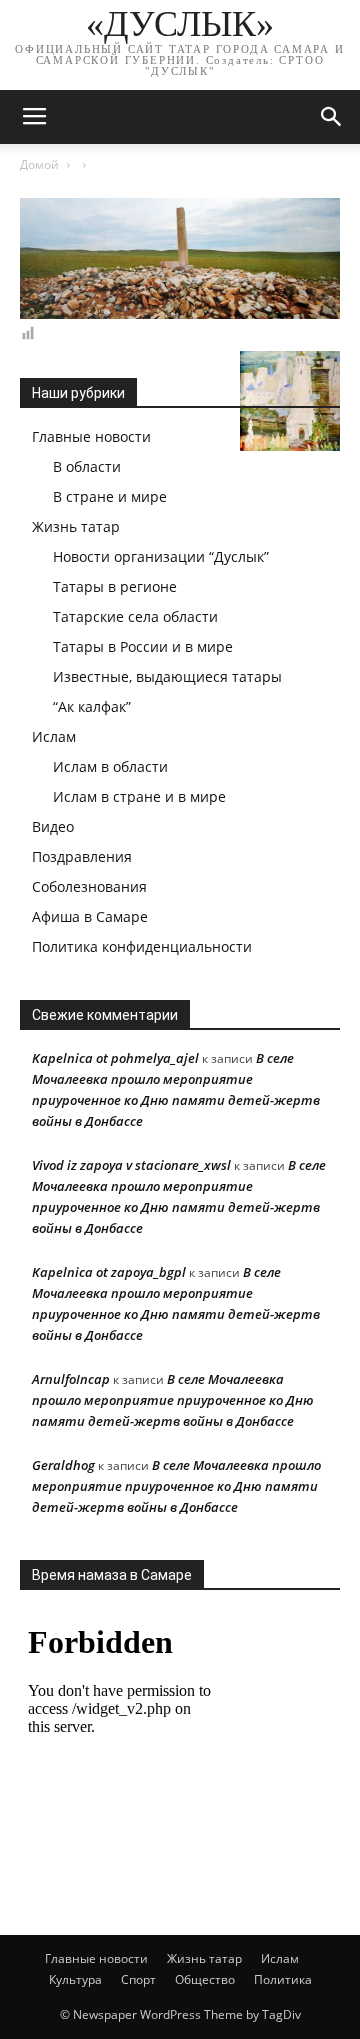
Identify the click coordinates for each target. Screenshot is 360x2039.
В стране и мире (110, 496)
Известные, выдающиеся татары (167, 676)
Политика (283, 1979)
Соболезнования (89, 886)
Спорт (138, 1979)
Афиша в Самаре (90, 916)
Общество (205, 1979)
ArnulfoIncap (71, 1379)
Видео (53, 826)
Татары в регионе (115, 586)
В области (87, 466)
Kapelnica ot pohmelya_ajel (115, 1058)
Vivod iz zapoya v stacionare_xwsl (131, 1165)
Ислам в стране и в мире (139, 796)
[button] (332, 117)
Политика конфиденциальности (142, 946)
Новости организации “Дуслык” (161, 556)
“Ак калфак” (92, 706)
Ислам (54, 736)
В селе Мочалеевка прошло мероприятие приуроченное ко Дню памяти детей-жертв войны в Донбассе (173, 1400)
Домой (39, 164)
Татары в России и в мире (143, 646)
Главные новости (91, 436)
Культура (75, 1979)
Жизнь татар (76, 526)
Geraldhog (63, 1465)
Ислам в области (110, 766)
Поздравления (82, 856)
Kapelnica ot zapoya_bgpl (109, 1272)
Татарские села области (135, 616)
